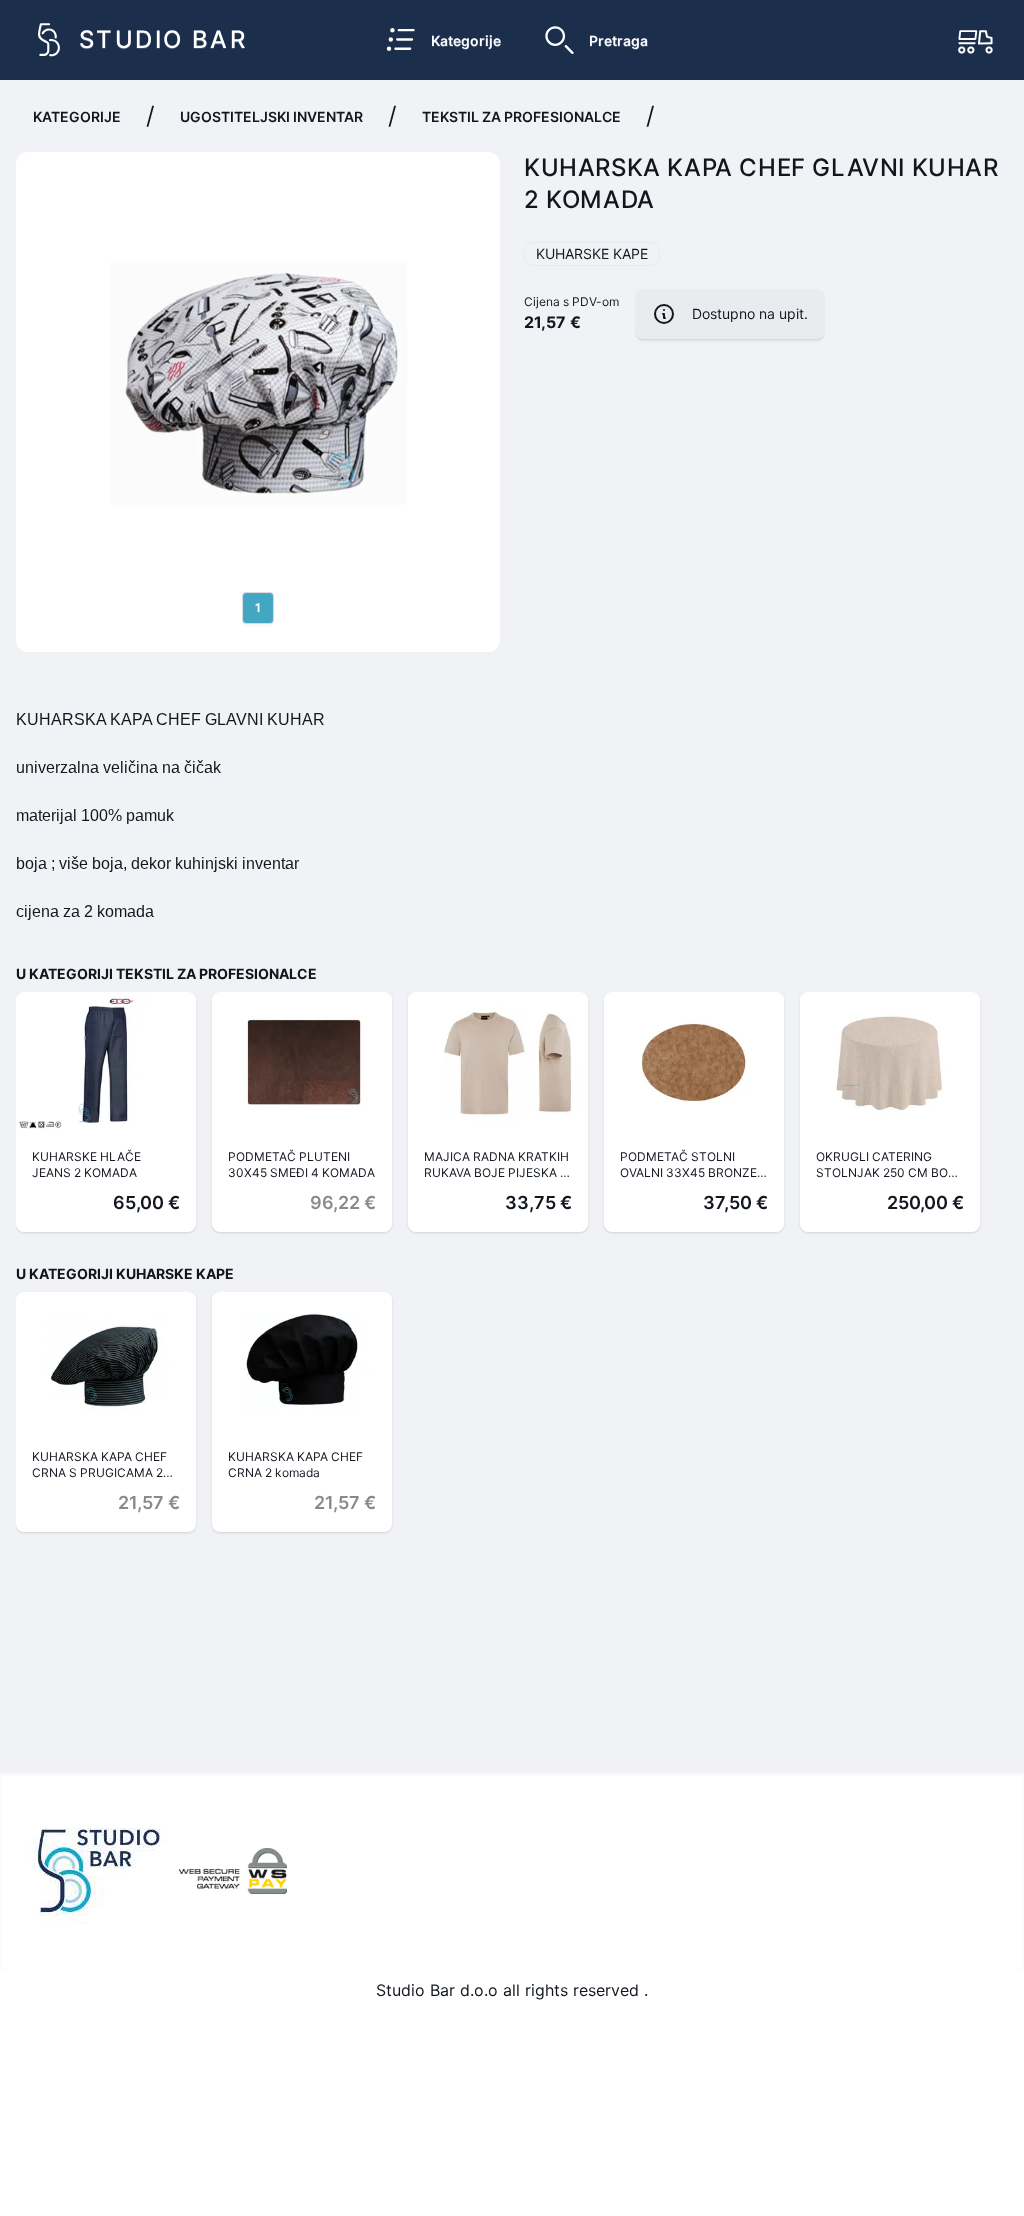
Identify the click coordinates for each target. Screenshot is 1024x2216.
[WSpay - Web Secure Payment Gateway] (233, 1871)
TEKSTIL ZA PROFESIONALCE (521, 116)
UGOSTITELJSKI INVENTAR (271, 116)
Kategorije (77, 116)
